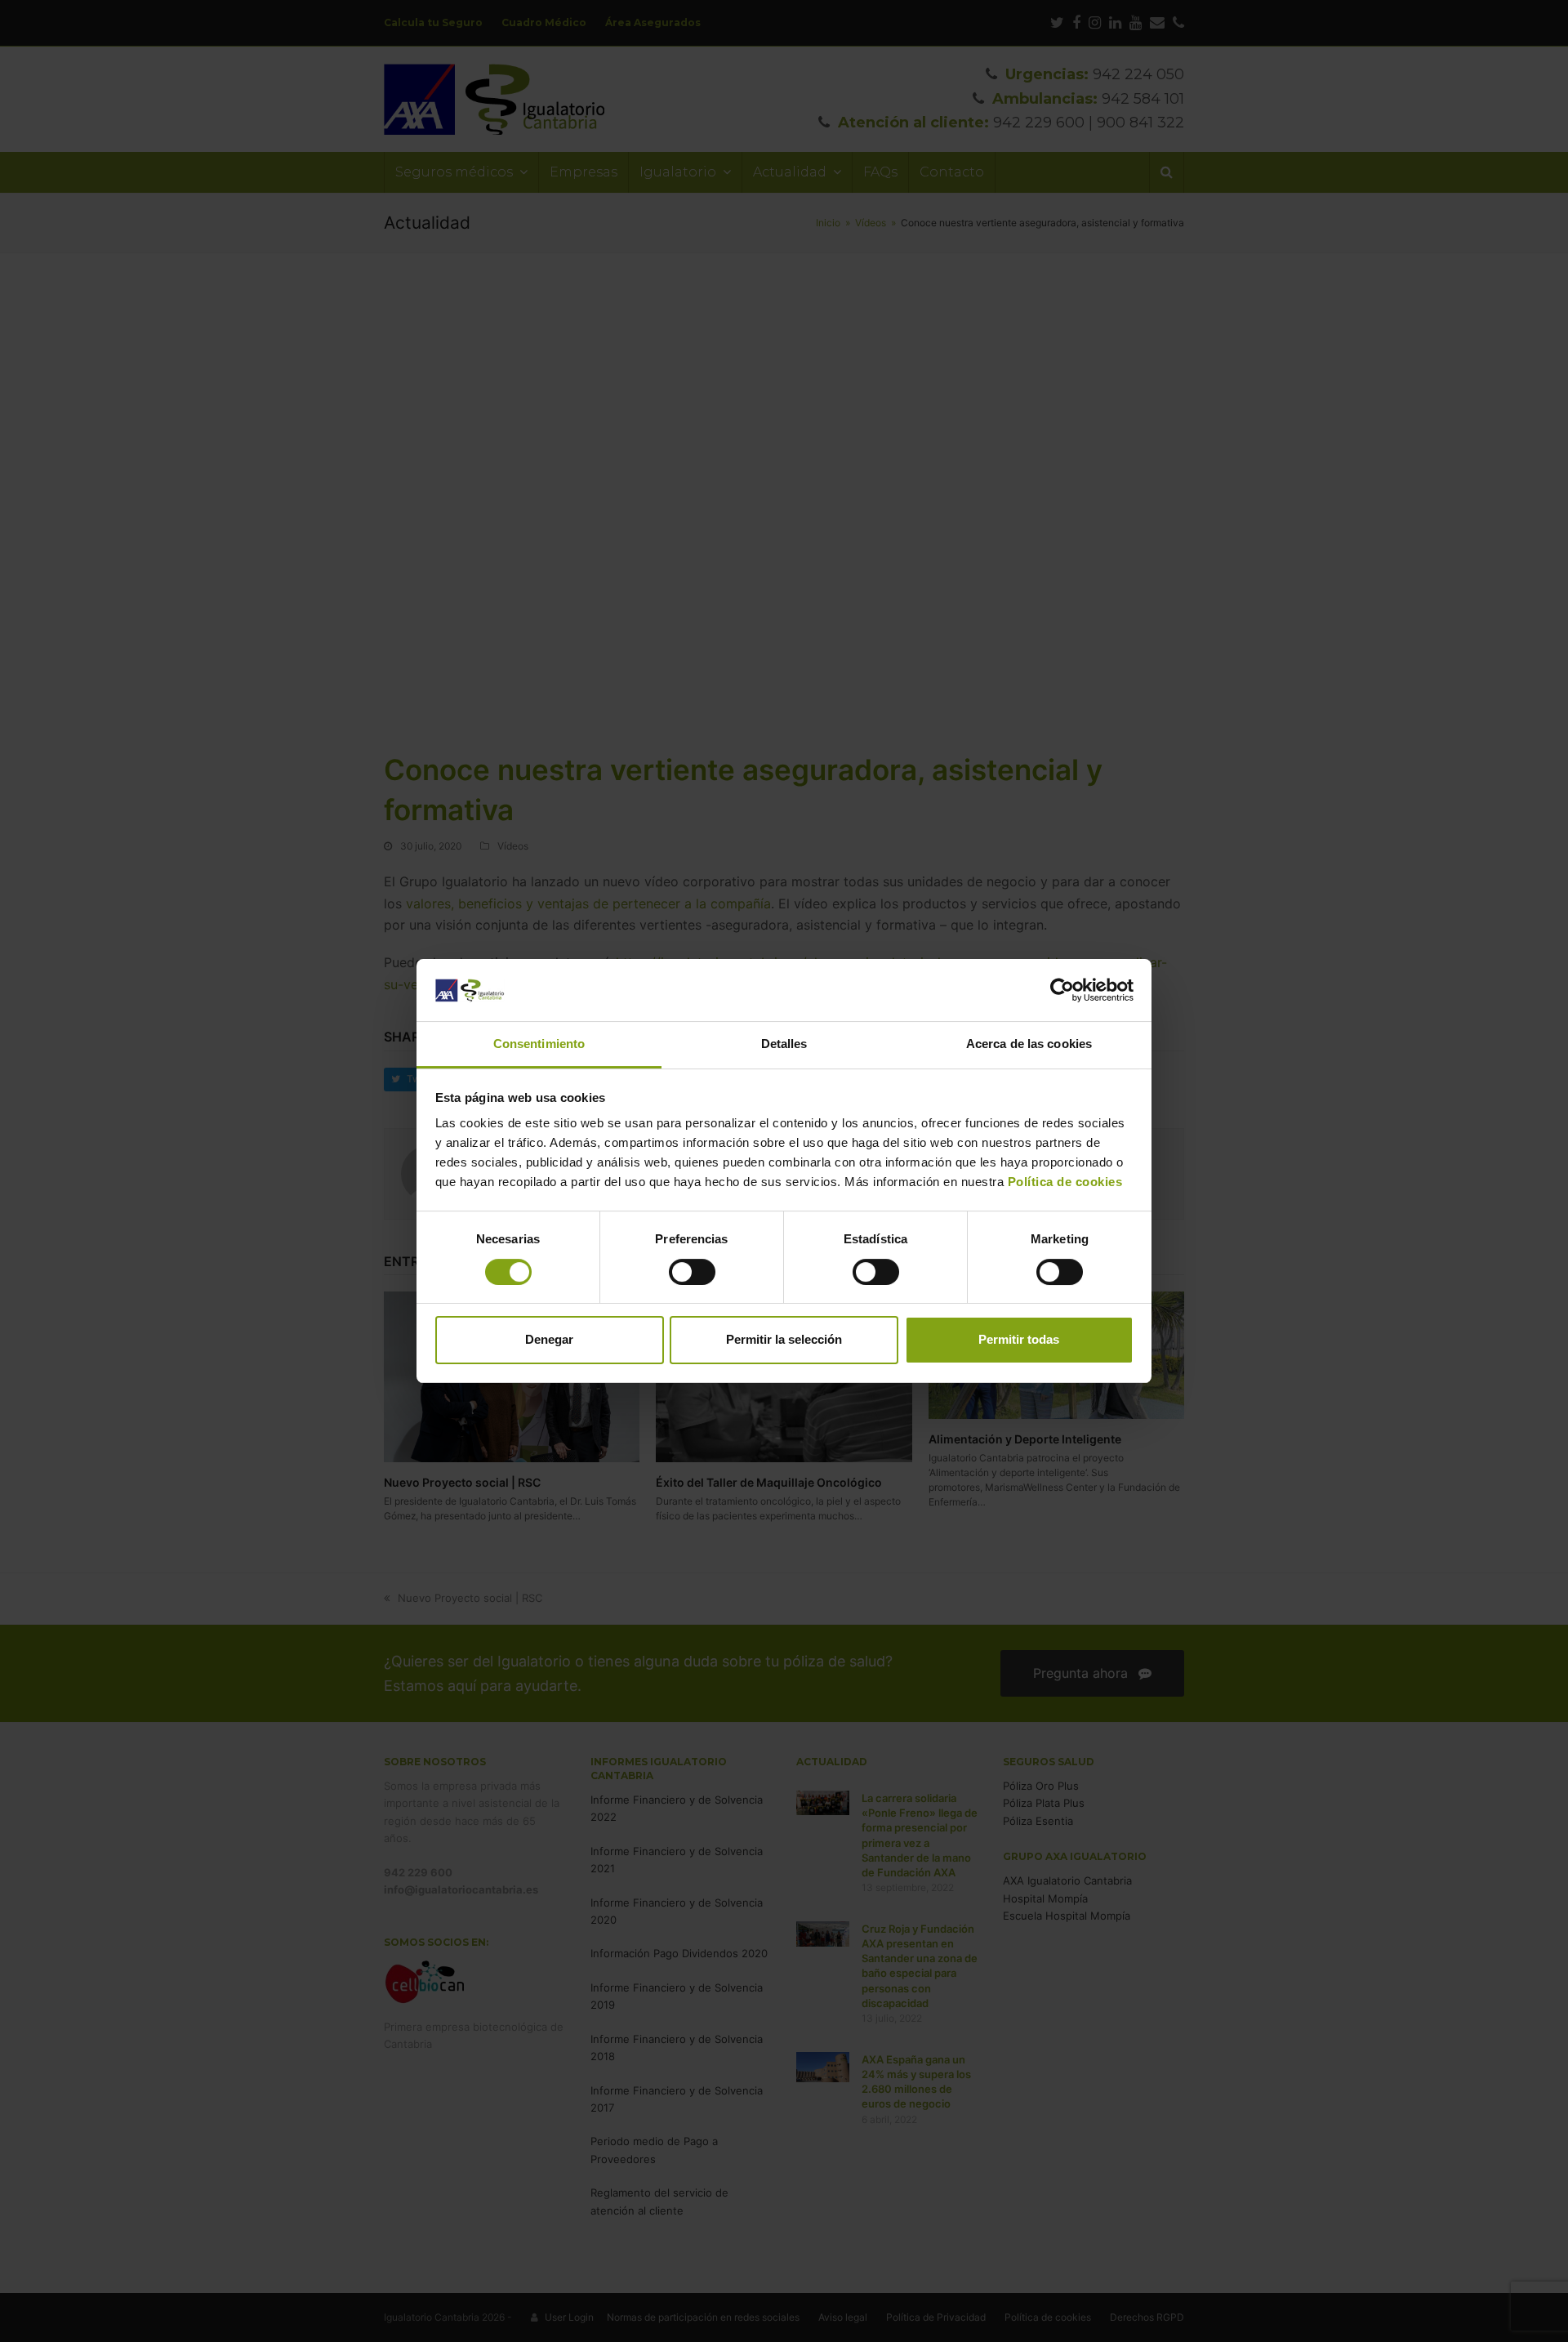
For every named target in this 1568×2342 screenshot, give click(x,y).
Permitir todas (1019, 1339)
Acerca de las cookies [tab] (1029, 1044)
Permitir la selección (784, 1339)
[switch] (692, 1272)
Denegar (549, 1339)
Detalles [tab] (784, 1044)
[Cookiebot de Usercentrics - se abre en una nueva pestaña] (1062, 990)
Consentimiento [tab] (539, 1044)
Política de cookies (1063, 1182)
